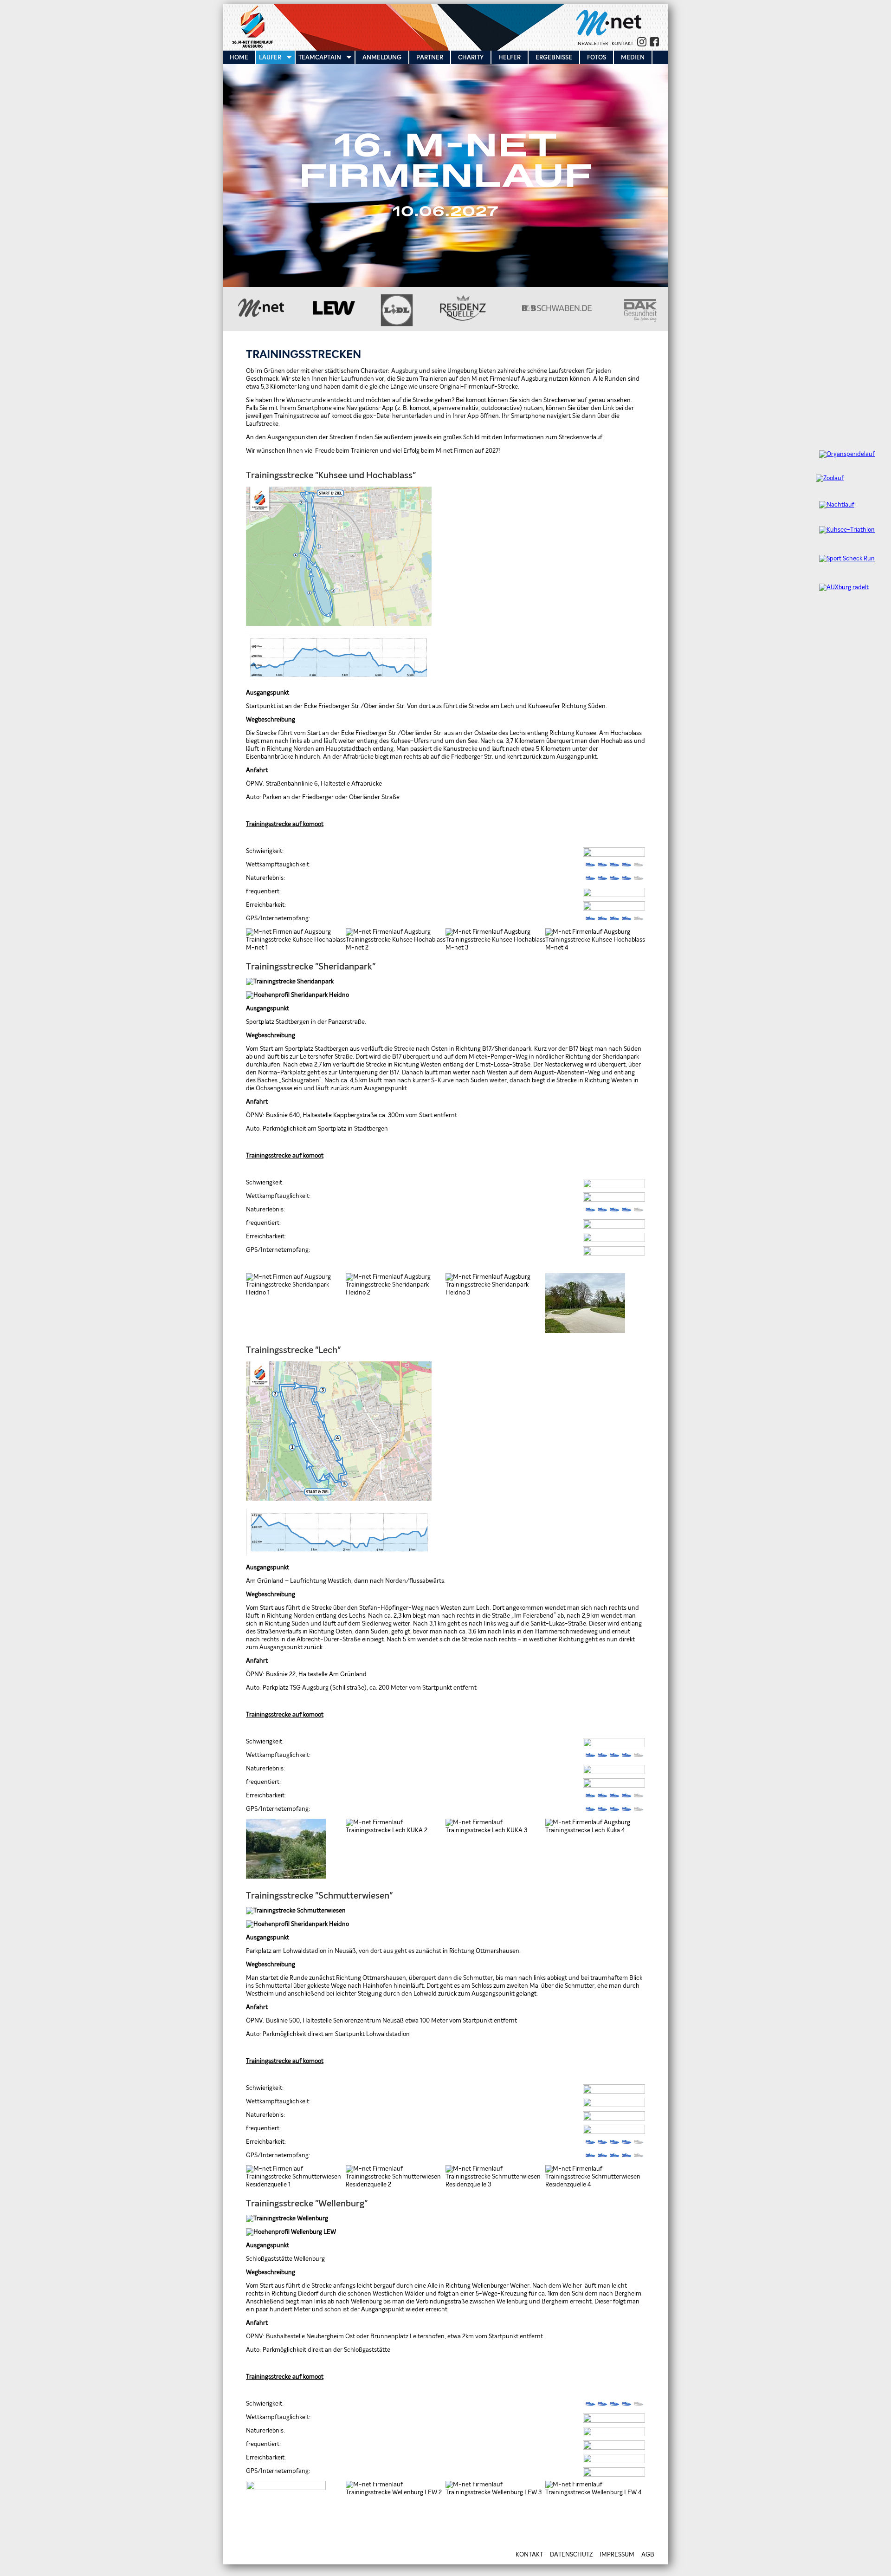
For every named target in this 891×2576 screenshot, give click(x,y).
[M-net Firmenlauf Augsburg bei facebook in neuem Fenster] (653, 45)
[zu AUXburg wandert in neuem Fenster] (838, 588)
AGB (648, 2555)
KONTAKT (623, 44)
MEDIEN (633, 57)
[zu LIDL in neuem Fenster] (397, 325)
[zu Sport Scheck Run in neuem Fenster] (841, 559)
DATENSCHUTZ (571, 2555)
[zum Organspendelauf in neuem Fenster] (841, 454)
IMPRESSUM (617, 2555)
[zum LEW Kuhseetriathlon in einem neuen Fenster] (841, 530)
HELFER (510, 57)
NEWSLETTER (593, 44)
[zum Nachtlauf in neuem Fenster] (831, 505)
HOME (239, 57)
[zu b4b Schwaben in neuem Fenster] (557, 309)
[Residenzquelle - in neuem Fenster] (463, 319)
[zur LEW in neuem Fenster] (334, 313)
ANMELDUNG (382, 57)
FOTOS (597, 57)
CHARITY (471, 57)
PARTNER (430, 57)
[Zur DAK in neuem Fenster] (640, 320)
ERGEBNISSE (554, 57)
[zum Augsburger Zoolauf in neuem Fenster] (826, 478)
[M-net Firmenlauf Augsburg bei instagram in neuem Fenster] (641, 45)
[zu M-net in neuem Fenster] (609, 34)
